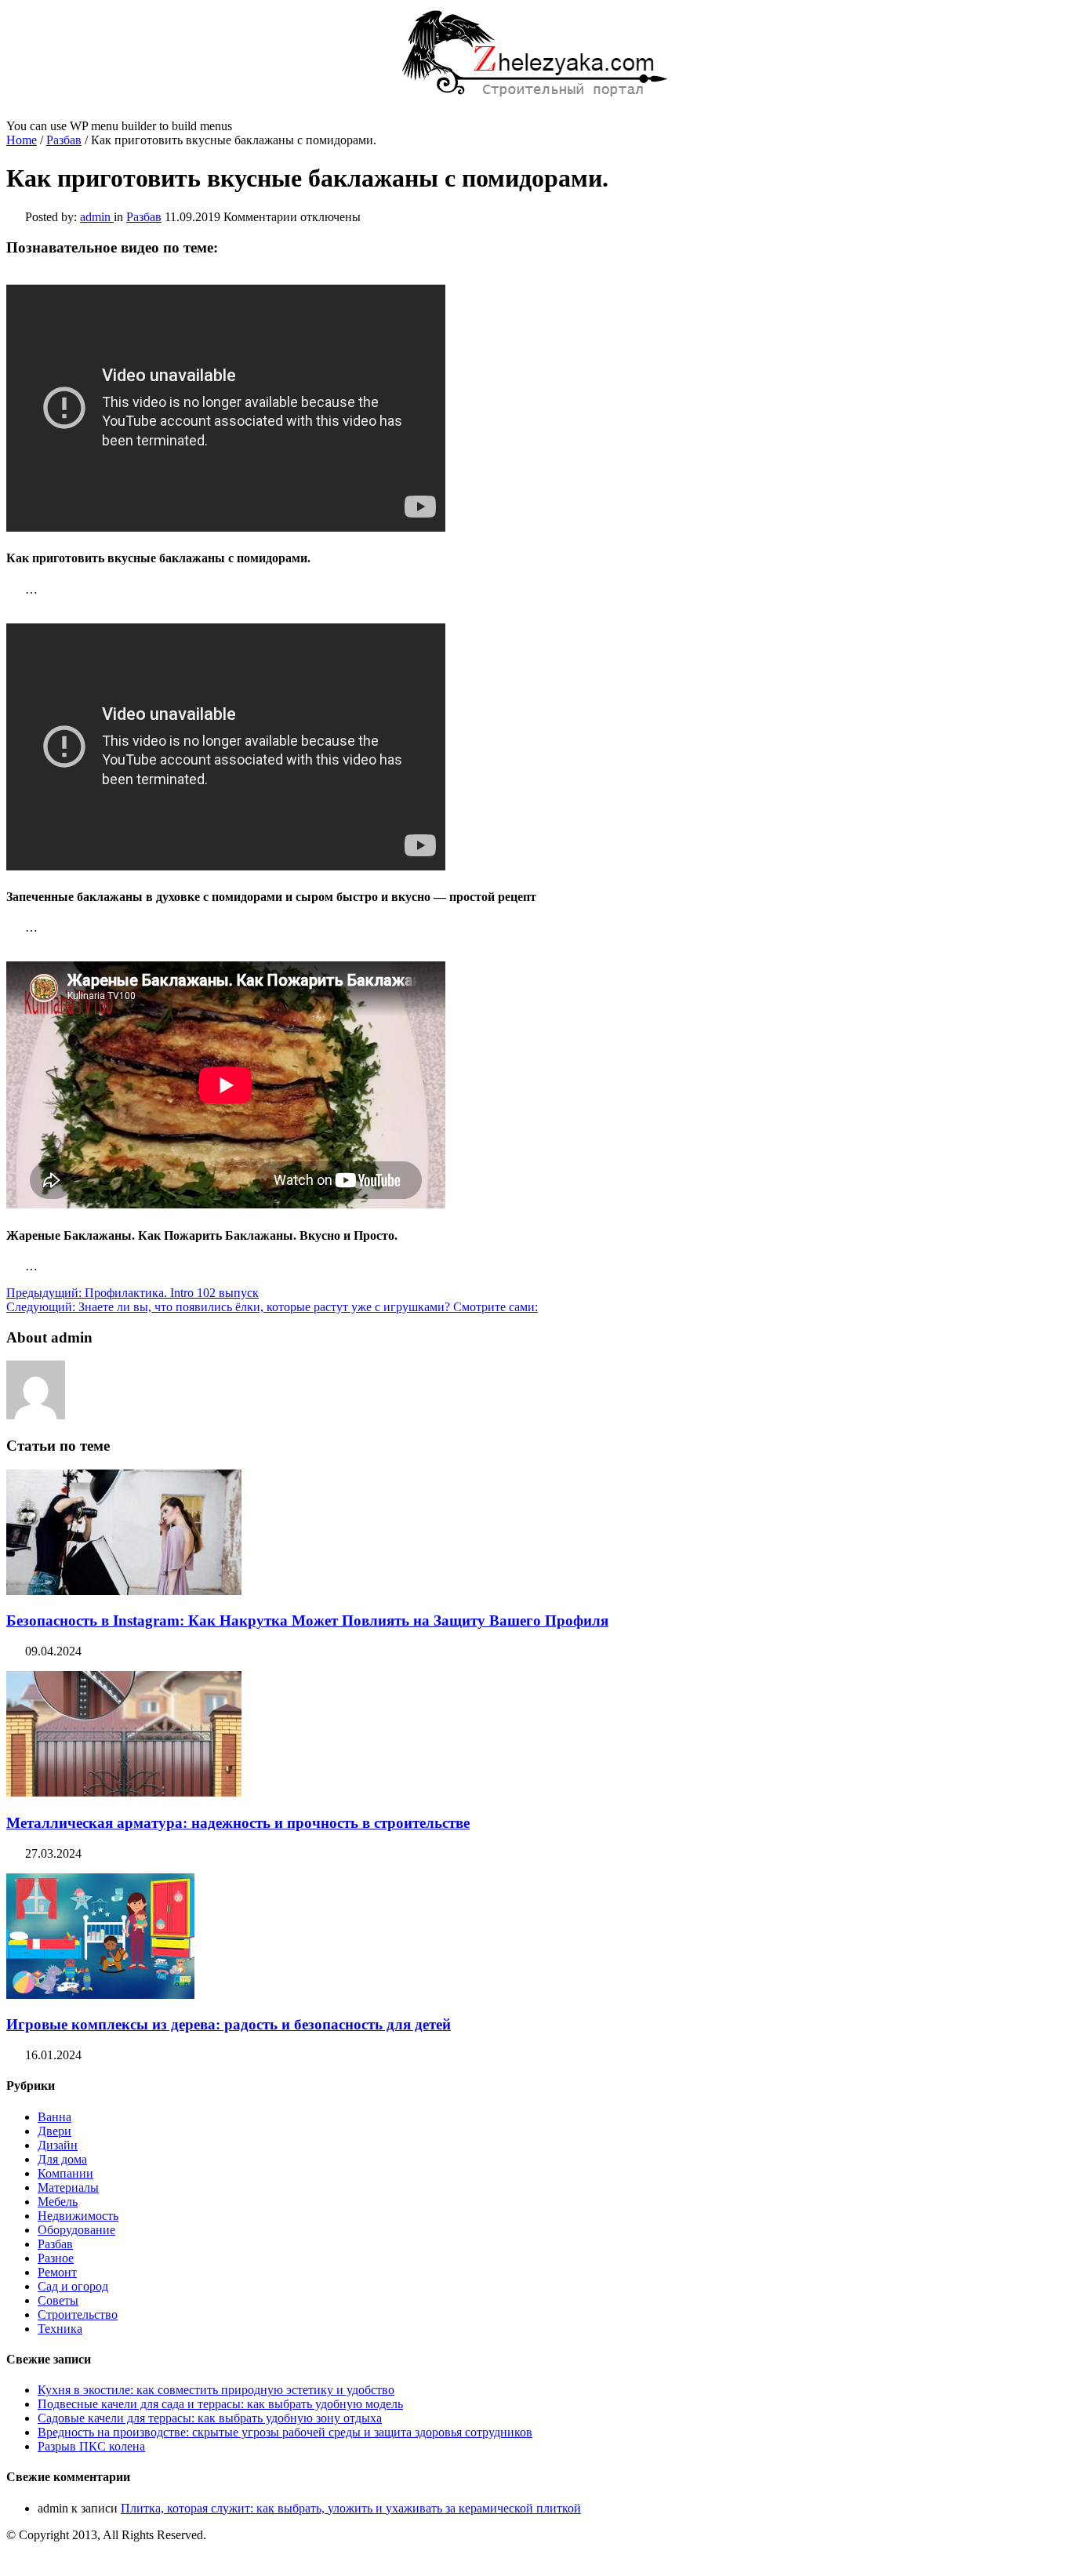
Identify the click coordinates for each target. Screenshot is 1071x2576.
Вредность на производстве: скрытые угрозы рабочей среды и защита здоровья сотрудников (285, 2432)
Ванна (54, 2117)
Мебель (58, 2202)
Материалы (68, 2187)
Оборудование (76, 2230)
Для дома (62, 2159)
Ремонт (57, 2272)
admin (97, 217)
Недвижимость (78, 2216)
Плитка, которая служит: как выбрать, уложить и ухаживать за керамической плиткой (351, 2508)
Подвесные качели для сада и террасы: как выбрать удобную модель (220, 2404)
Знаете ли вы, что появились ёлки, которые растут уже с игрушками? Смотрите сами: (272, 1307)
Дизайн (58, 2145)
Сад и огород (73, 2286)
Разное (56, 2258)
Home (22, 140)
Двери (54, 2131)
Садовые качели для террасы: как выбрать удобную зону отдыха (210, 2418)
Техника (60, 2329)
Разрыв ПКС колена (91, 2446)
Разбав (64, 140)
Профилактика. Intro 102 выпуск (133, 1293)
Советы (58, 2300)
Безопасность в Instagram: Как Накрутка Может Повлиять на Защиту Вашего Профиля (307, 1620)
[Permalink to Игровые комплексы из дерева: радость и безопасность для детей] (100, 1995)
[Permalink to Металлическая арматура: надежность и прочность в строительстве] (124, 1792)
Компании (65, 2173)
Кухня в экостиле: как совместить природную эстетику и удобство (216, 2390)
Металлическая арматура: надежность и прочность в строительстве (238, 1823)
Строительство (78, 2314)
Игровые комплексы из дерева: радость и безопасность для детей (229, 2024)
